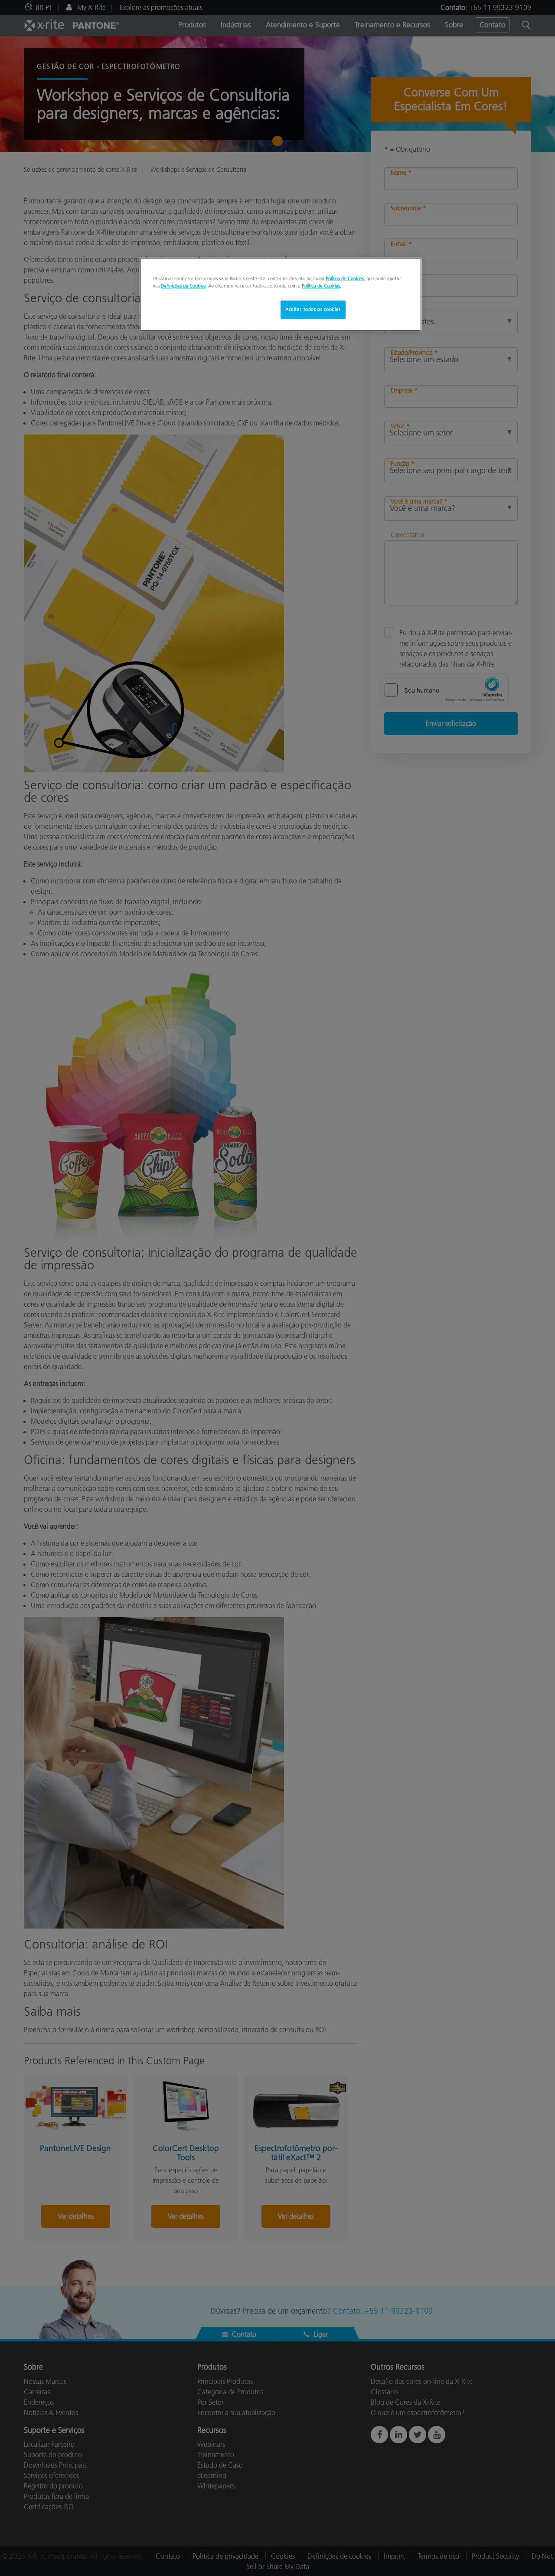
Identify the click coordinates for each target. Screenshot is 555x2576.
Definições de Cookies (183, 286)
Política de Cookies (345, 278)
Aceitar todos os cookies (313, 309)
